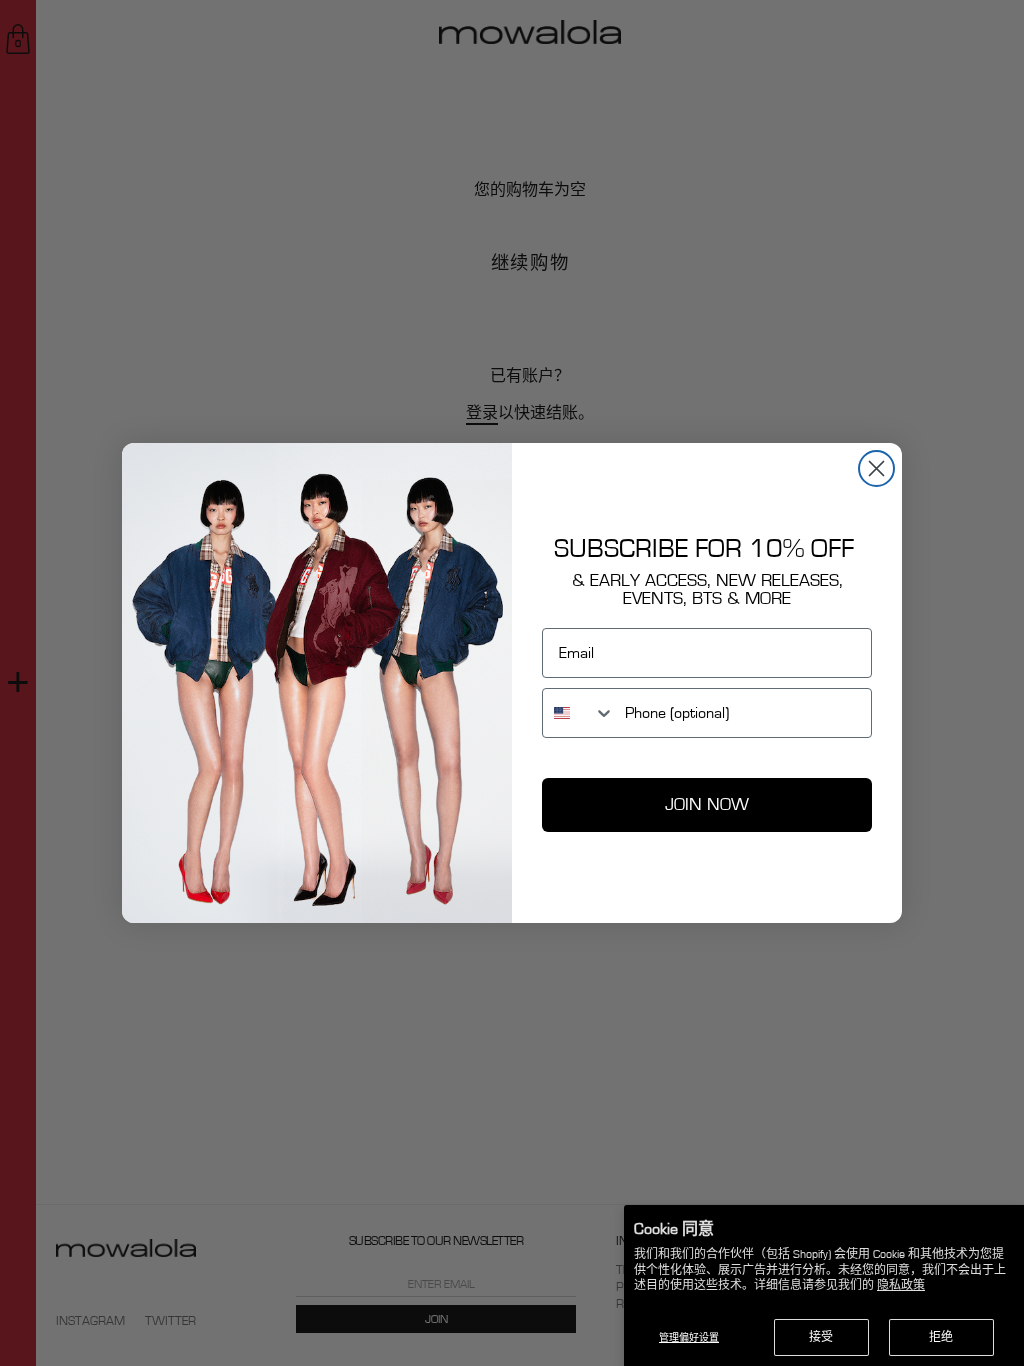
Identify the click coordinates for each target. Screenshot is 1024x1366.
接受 (821, 1337)
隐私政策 (901, 1285)
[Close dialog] (876, 468)
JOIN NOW (707, 805)
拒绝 (941, 1337)
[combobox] (579, 713)
